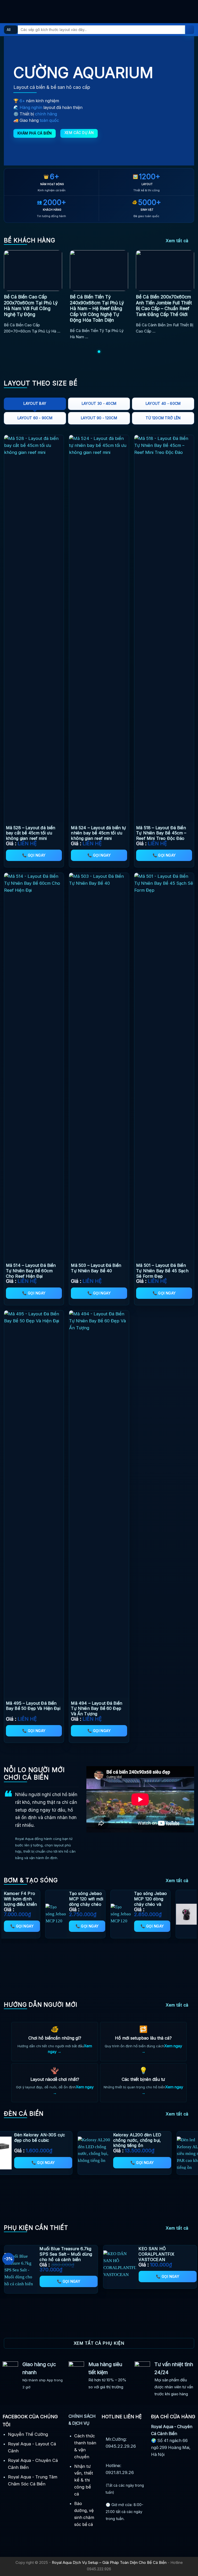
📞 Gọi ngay (34, 855)
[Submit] (190, 30)
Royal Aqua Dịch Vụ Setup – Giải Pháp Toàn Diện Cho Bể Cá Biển (109, 2562)
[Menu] (7, 11)
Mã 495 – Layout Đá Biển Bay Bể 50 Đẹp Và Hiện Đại (33, 1706)
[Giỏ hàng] (192, 12)
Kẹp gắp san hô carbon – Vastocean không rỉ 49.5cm (71, 2251)
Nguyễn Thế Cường (28, 2434)
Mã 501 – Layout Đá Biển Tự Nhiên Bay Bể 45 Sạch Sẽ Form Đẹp (162, 1271)
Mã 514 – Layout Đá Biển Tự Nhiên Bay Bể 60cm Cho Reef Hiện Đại (31, 1271)
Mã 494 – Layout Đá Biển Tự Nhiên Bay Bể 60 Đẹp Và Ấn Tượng (97, 1709)
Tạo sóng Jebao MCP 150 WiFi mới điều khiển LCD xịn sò (32, 1901)
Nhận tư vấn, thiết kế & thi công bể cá (84, 2480)
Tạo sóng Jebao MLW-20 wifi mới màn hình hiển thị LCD (162, 1901)
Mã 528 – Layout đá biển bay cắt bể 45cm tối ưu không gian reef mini (31, 833)
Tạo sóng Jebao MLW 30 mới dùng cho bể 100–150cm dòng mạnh (97, 1904)
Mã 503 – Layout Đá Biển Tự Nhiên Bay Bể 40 (96, 1268)
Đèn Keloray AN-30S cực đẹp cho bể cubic (116, 2138)
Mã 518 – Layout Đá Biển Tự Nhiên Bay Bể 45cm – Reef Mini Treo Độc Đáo (161, 833)
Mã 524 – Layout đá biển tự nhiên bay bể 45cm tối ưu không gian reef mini (98, 833)
